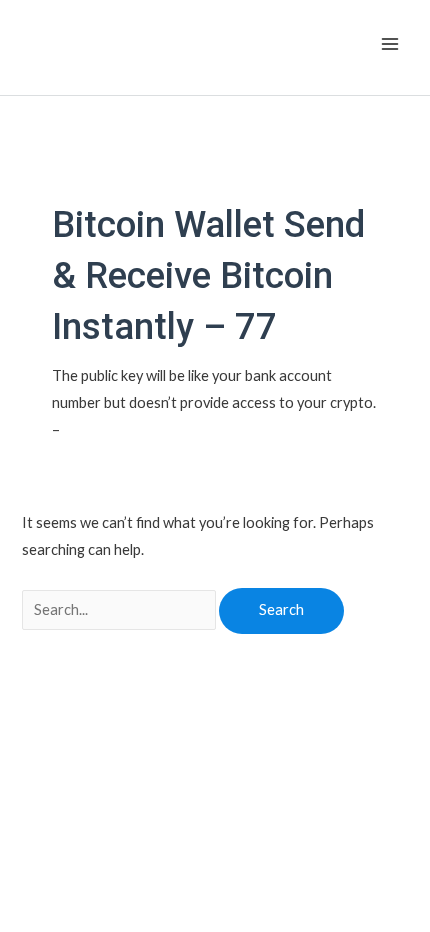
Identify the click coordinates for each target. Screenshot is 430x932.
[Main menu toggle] (390, 44)
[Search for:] (120, 609)
